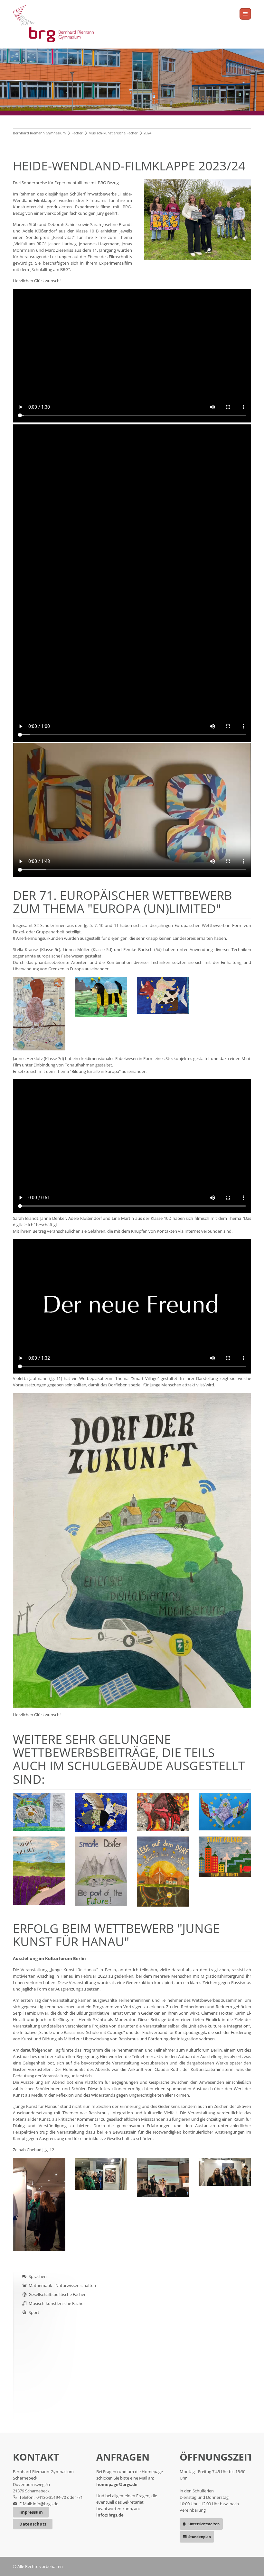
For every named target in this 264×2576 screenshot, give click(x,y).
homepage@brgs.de (117, 2484)
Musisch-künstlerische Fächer (113, 133)
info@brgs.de (46, 2504)
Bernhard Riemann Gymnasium (39, 133)
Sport (34, 2312)
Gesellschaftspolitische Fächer (57, 2294)
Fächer (77, 133)
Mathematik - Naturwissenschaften (62, 2285)
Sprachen (38, 2276)
